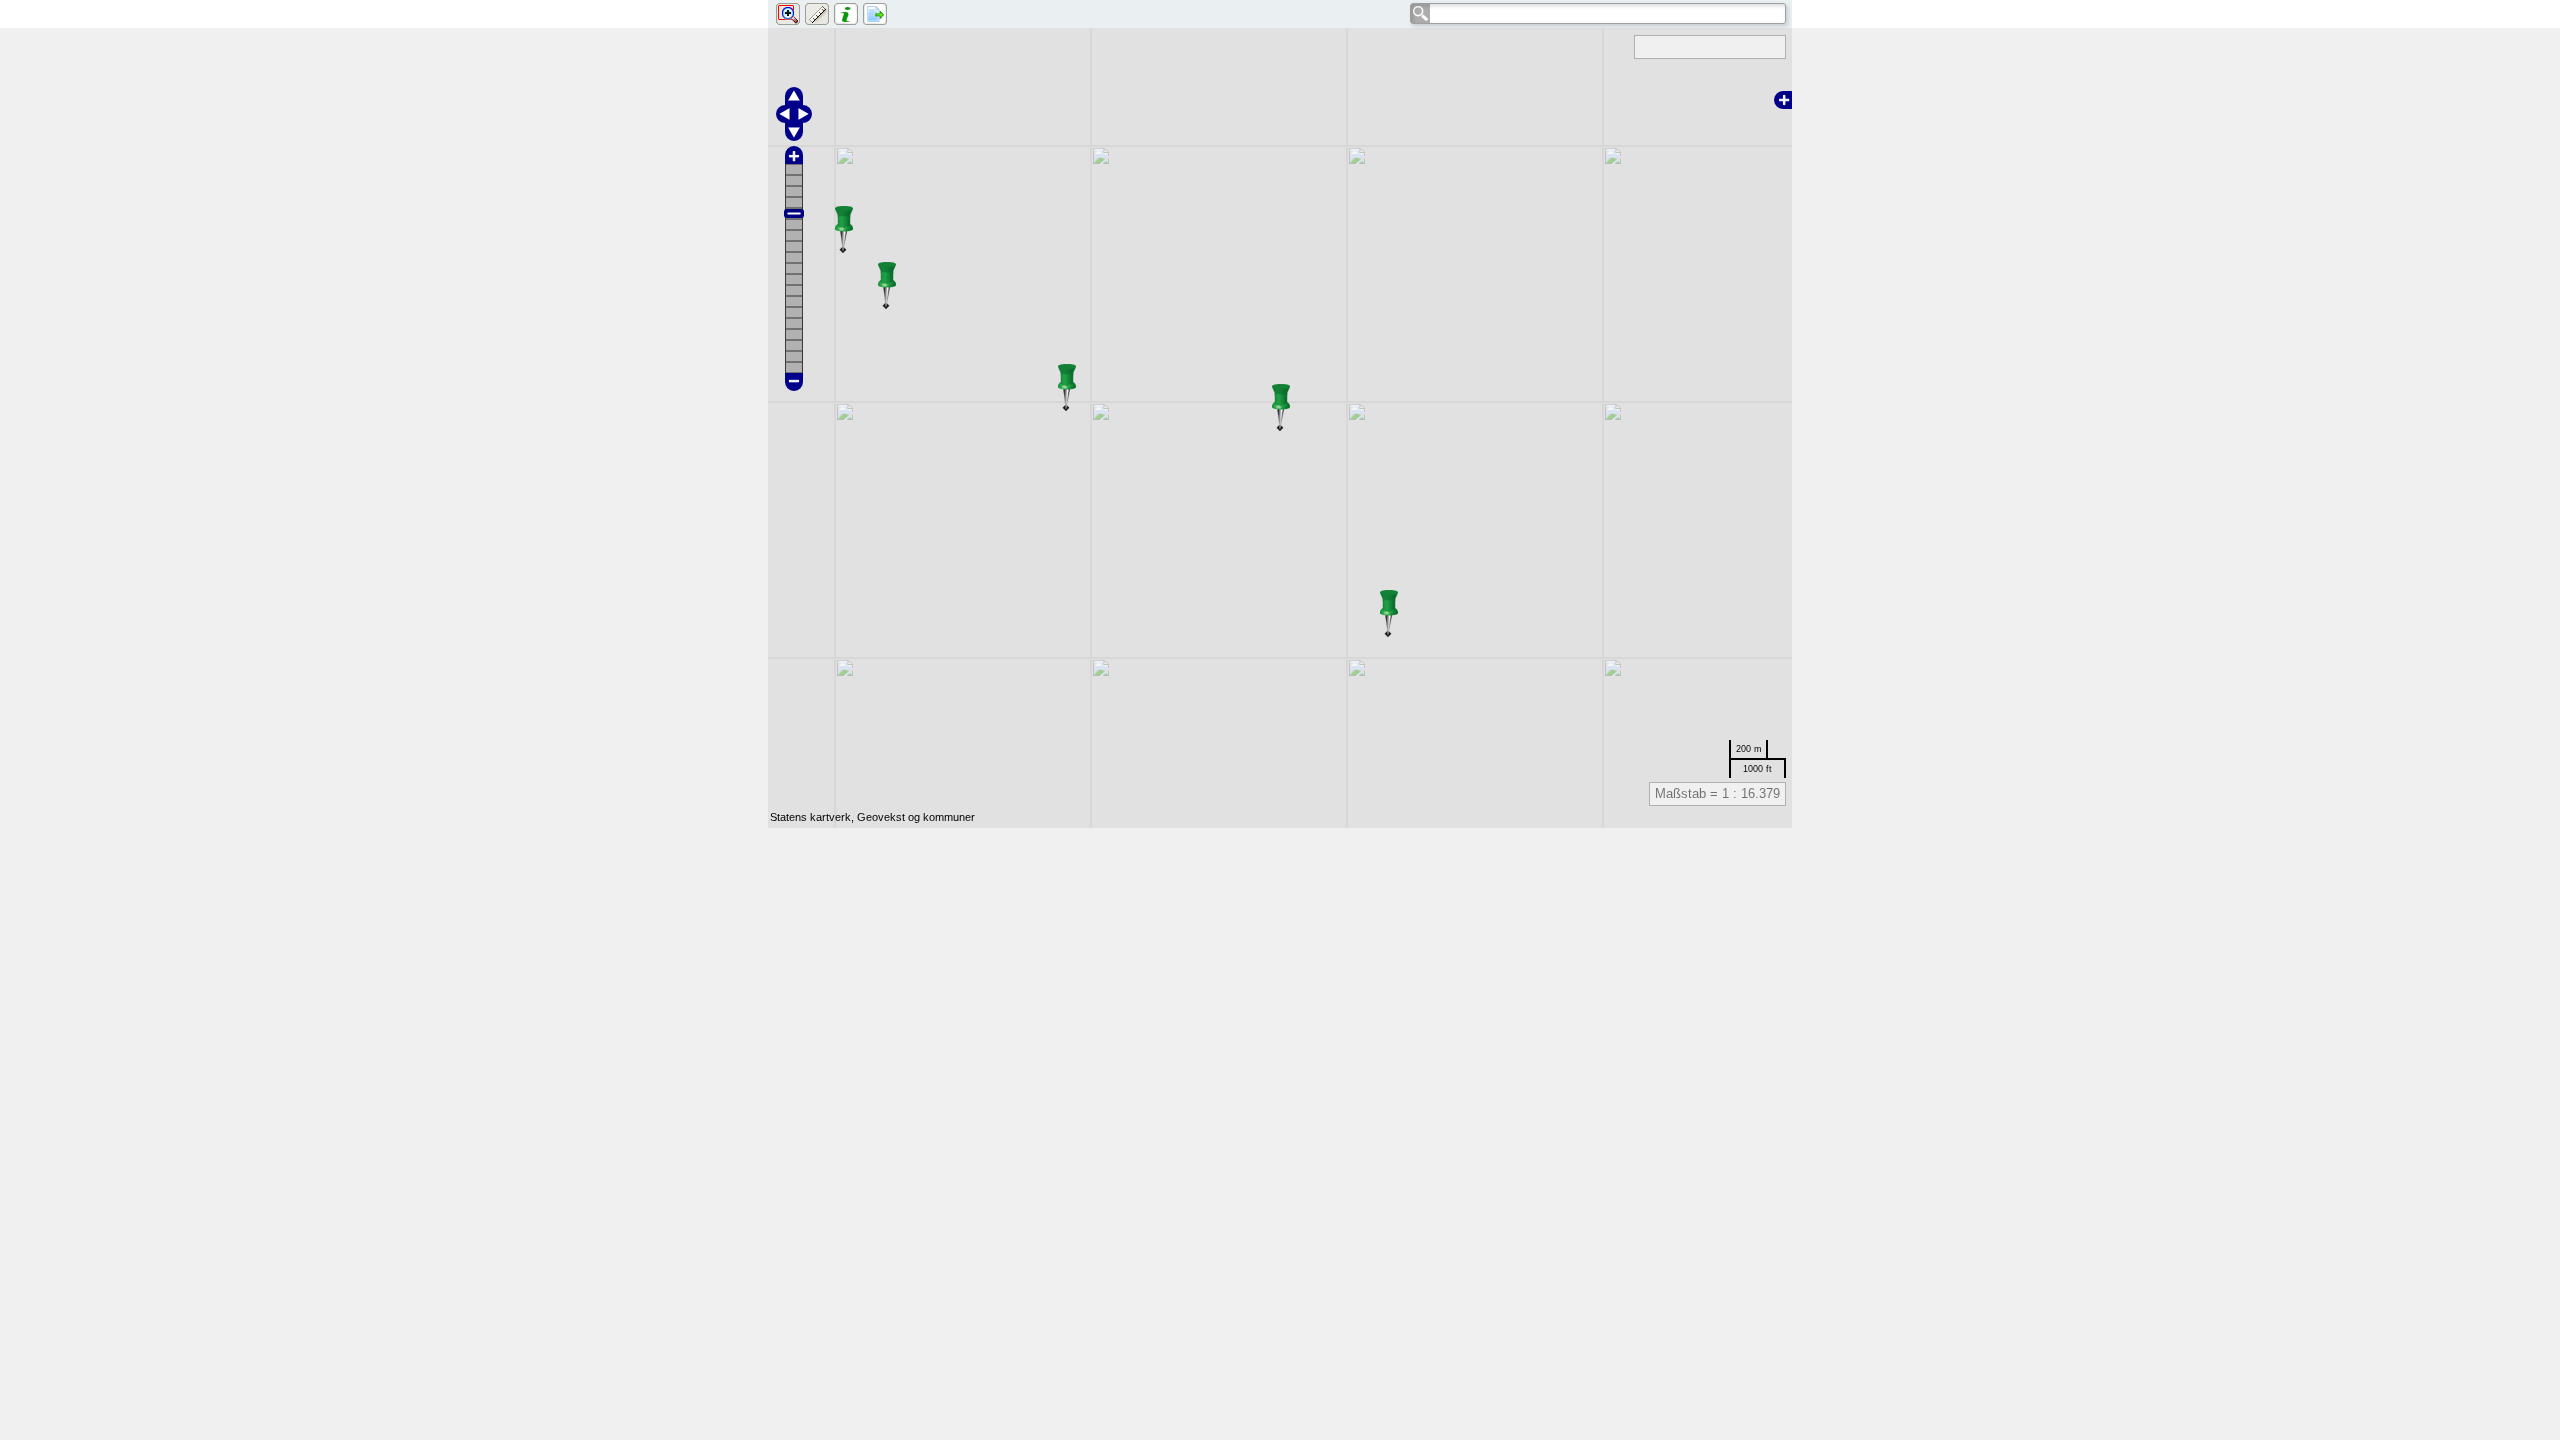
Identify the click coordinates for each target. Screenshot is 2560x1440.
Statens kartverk (810, 817)
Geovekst (881, 817)
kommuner (949, 817)
